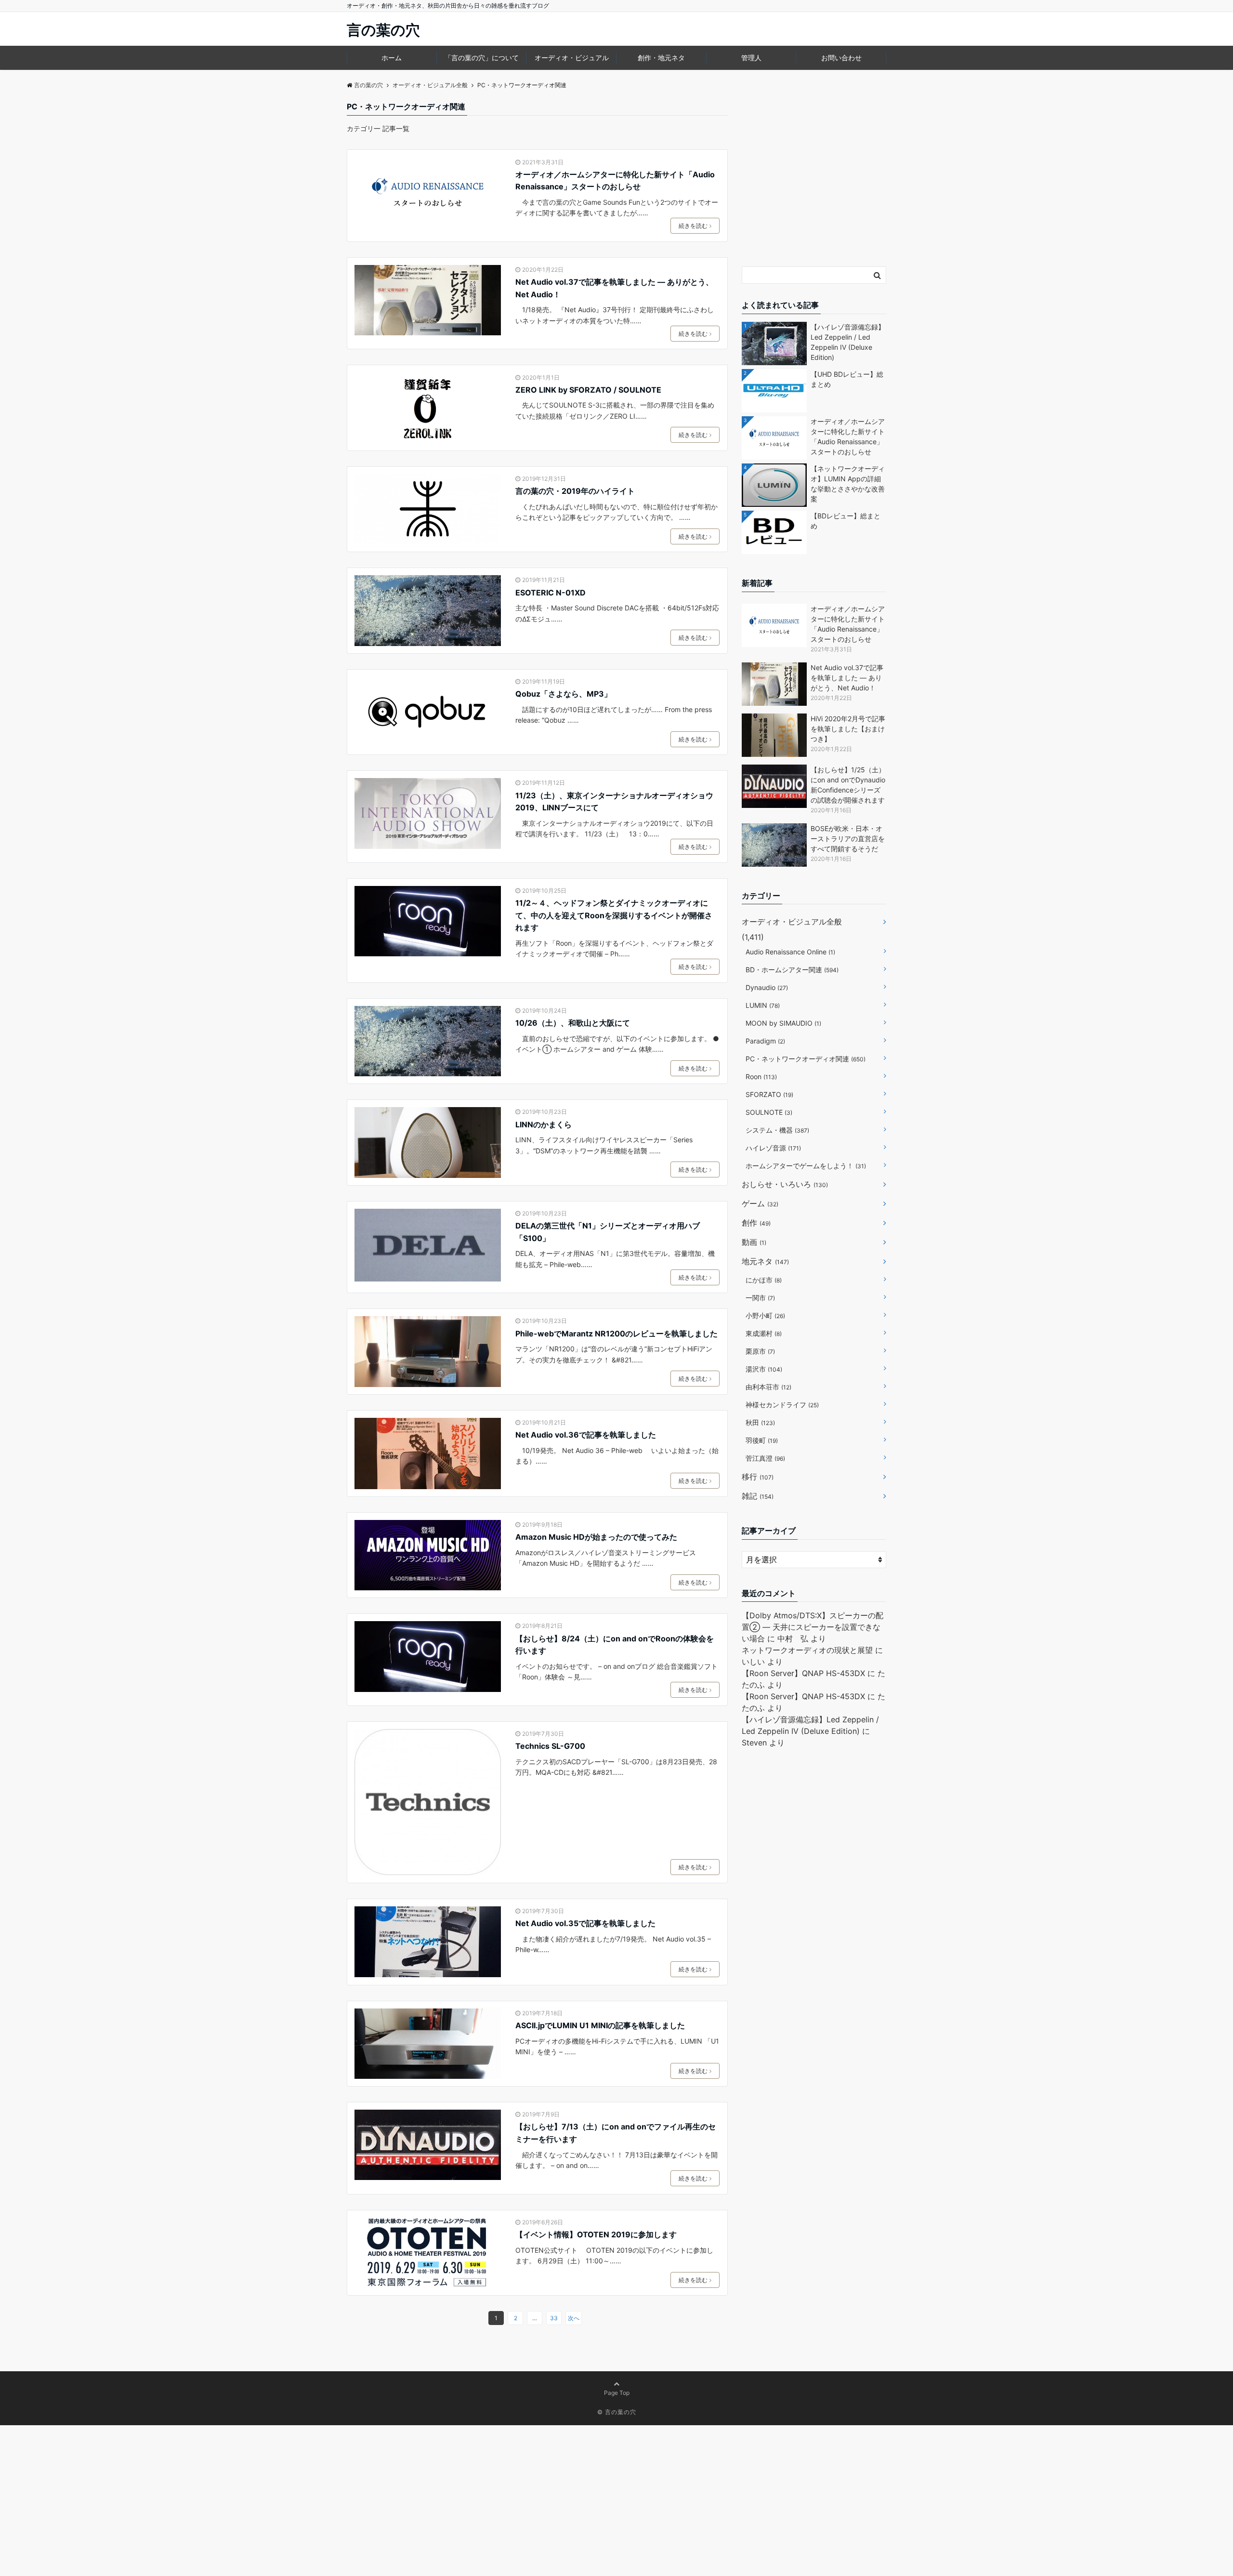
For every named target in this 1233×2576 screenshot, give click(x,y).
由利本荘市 (768, 1387)
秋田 (760, 1422)
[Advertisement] (814, 184)
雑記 (758, 1496)
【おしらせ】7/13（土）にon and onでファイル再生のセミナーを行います (616, 2133)
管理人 (751, 58)
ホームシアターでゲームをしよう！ (806, 1166)
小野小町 (765, 1315)
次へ (574, 2318)
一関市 (760, 1298)
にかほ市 (764, 1280)
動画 (754, 1242)
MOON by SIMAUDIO (783, 1023)
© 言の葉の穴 (617, 2412)
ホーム (392, 58)
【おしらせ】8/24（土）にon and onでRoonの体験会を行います (615, 1645)
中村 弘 (793, 1638)
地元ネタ (765, 1261)
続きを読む (693, 226)
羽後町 (762, 1440)
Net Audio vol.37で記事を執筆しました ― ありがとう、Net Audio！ (614, 288)
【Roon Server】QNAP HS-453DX (803, 1673)
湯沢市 (764, 1369)
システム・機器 (777, 1130)
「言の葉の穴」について (482, 58)
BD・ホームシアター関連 (792, 970)
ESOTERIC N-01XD (551, 593)
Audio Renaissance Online (790, 952)
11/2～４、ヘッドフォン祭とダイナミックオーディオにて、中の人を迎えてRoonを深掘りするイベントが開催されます (614, 915)
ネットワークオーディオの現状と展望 (807, 1650)
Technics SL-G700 (550, 1746)
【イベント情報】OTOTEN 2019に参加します (596, 2234)
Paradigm (765, 1041)
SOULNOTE (769, 1112)
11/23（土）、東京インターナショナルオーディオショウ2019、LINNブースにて (614, 802)
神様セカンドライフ (782, 1405)
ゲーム (760, 1203)
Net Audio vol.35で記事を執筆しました (585, 1923)
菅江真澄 (765, 1458)
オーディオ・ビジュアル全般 (792, 922)
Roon (761, 1077)
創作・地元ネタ (661, 58)
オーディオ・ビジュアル (572, 58)
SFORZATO (769, 1094)
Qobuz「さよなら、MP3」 (564, 694)
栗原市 (760, 1351)
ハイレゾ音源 (773, 1148)
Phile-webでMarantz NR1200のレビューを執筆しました (616, 1334)
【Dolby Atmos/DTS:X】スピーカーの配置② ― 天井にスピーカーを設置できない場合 (813, 1627)
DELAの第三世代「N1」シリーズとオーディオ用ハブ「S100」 (608, 1232)
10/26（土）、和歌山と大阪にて (573, 1023)
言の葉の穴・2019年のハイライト (575, 491)
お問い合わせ (841, 58)
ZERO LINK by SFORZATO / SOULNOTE (588, 390)
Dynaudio (767, 987)
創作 (756, 1223)
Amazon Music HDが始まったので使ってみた (596, 1537)
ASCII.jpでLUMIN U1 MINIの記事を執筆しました (600, 2025)
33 (554, 2318)
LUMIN (763, 1005)
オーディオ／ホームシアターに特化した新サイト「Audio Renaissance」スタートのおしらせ (615, 181)
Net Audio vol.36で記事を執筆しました (586, 1435)
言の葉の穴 (383, 30)
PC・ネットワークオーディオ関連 (806, 1059)
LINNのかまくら (544, 1124)
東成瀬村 (764, 1333)
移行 (758, 1477)
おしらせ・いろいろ (785, 1184)
